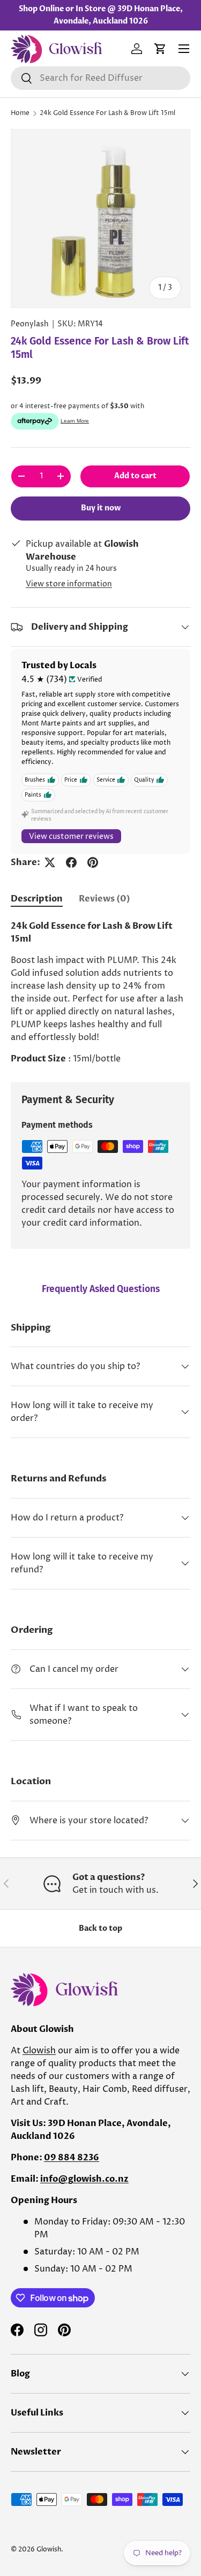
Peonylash (30, 324)
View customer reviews (71, 836)
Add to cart (135, 476)
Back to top (100, 1928)
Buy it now (101, 508)
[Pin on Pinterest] (93, 862)
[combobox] (100, 78)
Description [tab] (37, 899)
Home (20, 113)
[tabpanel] (100, 992)
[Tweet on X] (50, 862)
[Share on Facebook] (71, 862)
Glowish (39, 2051)
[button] (160, 49)
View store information (69, 584)
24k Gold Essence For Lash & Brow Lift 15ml (107, 113)
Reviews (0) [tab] (105, 899)
